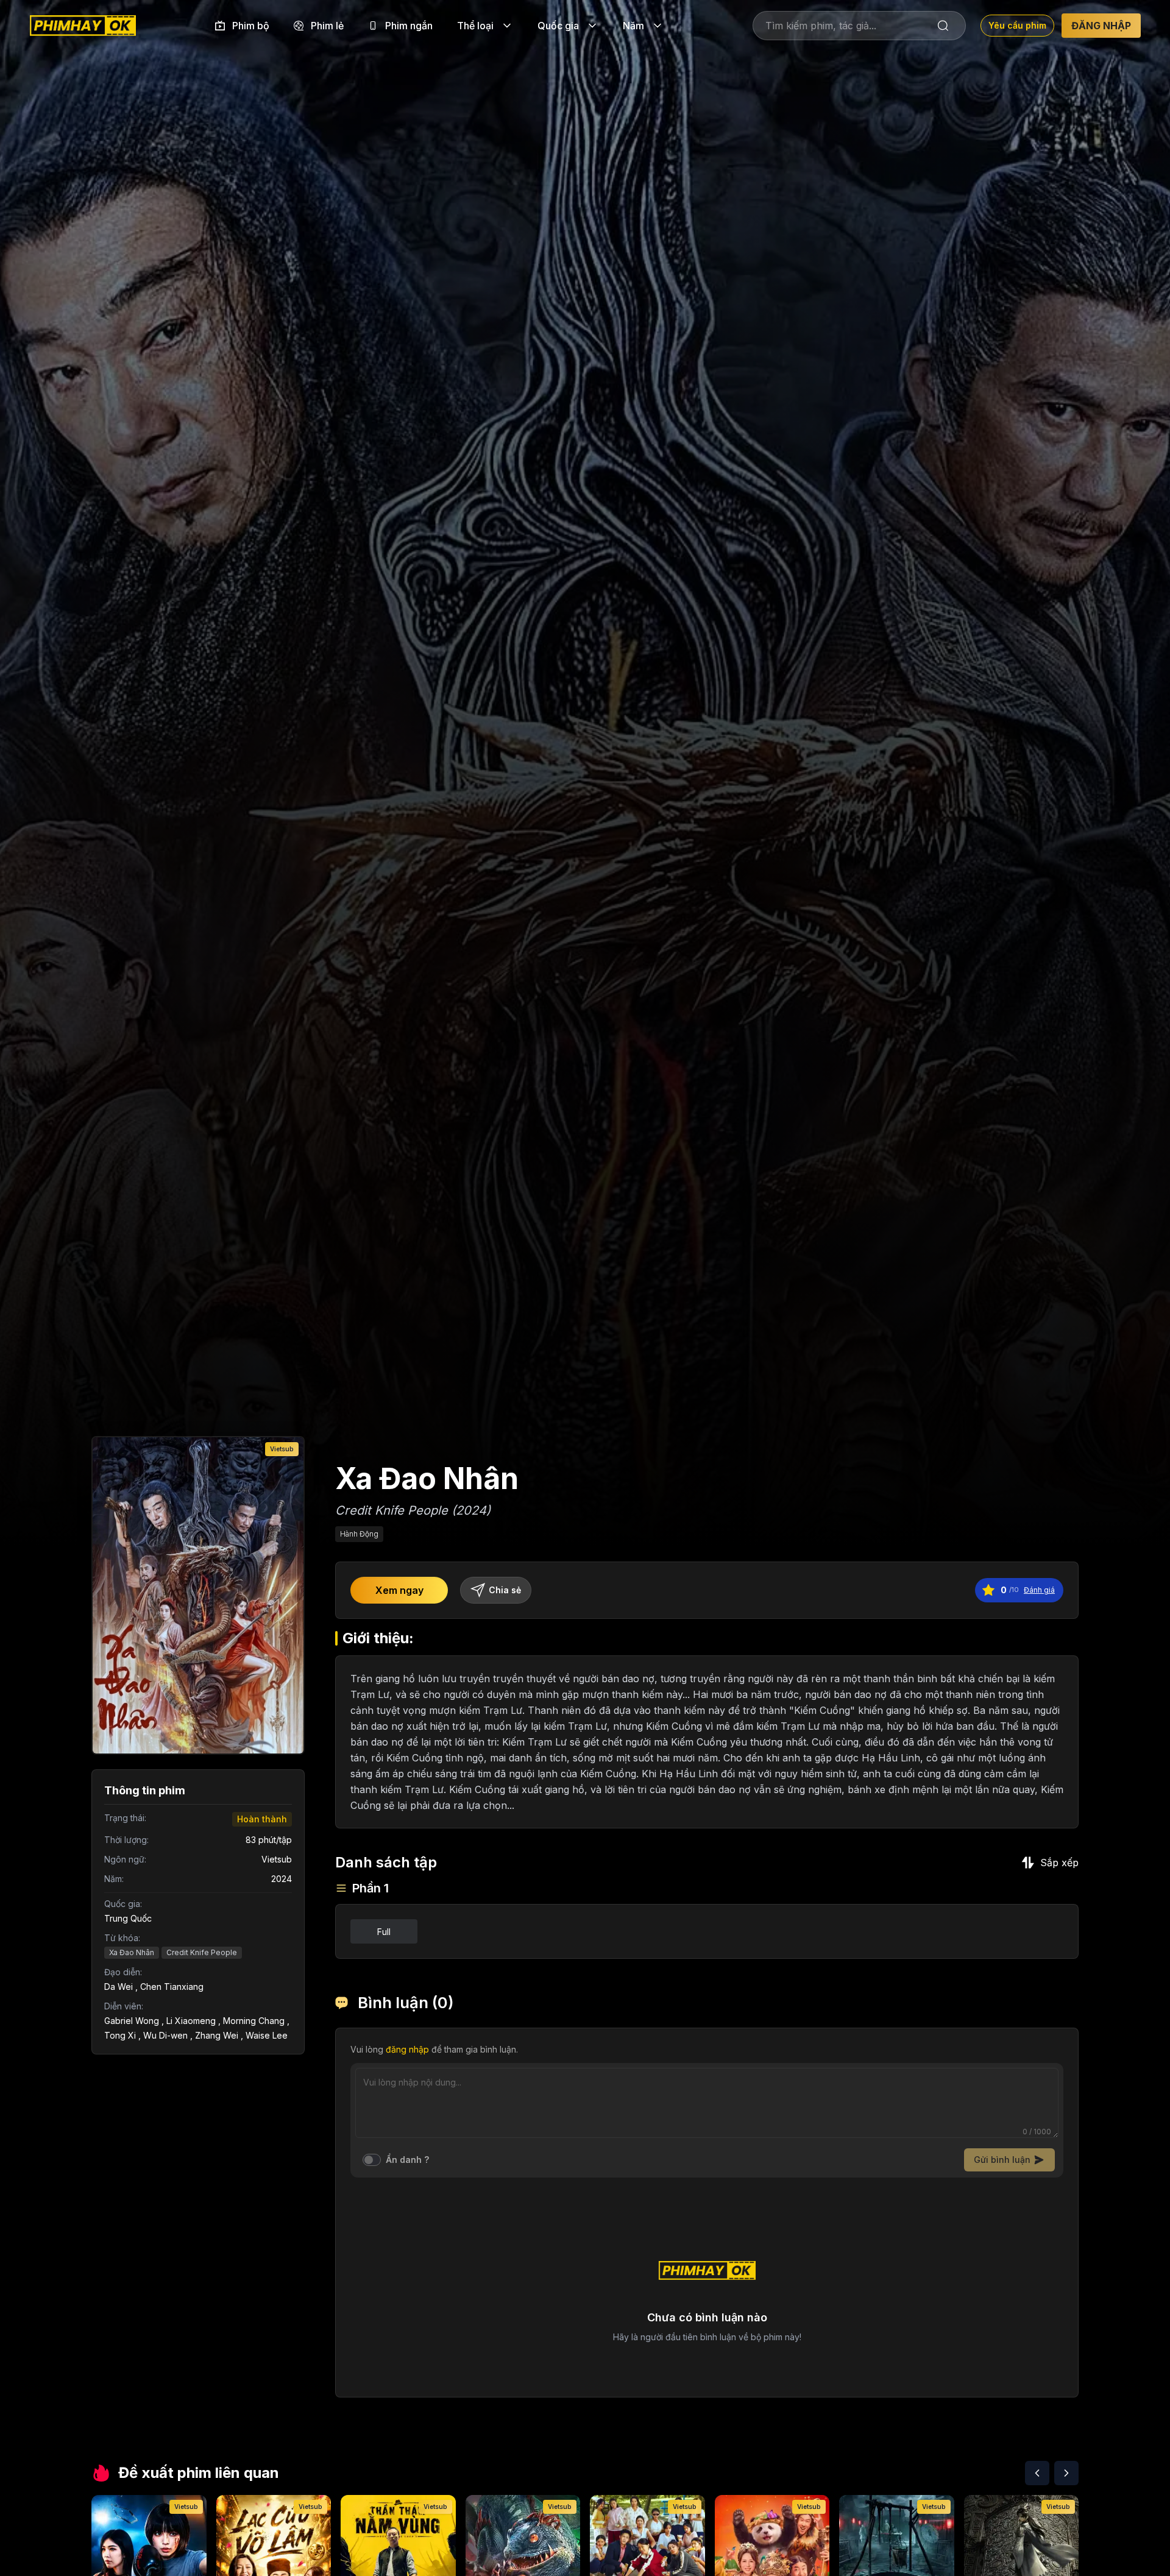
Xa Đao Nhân (132, 1952)
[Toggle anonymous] (372, 2160)
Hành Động (359, 1534)
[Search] (943, 26)
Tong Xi (120, 2035)
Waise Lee (267, 2035)
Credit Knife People (202, 1952)
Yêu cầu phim (1017, 25)
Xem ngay (399, 1590)
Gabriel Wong (132, 2021)
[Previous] (1037, 2473)
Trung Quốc (128, 1918)
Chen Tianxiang (172, 1987)
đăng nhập (407, 2049)
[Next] (1066, 2473)
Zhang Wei (217, 2035)
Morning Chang (254, 2021)
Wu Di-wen (165, 2035)
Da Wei (119, 1987)
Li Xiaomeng (191, 2021)
